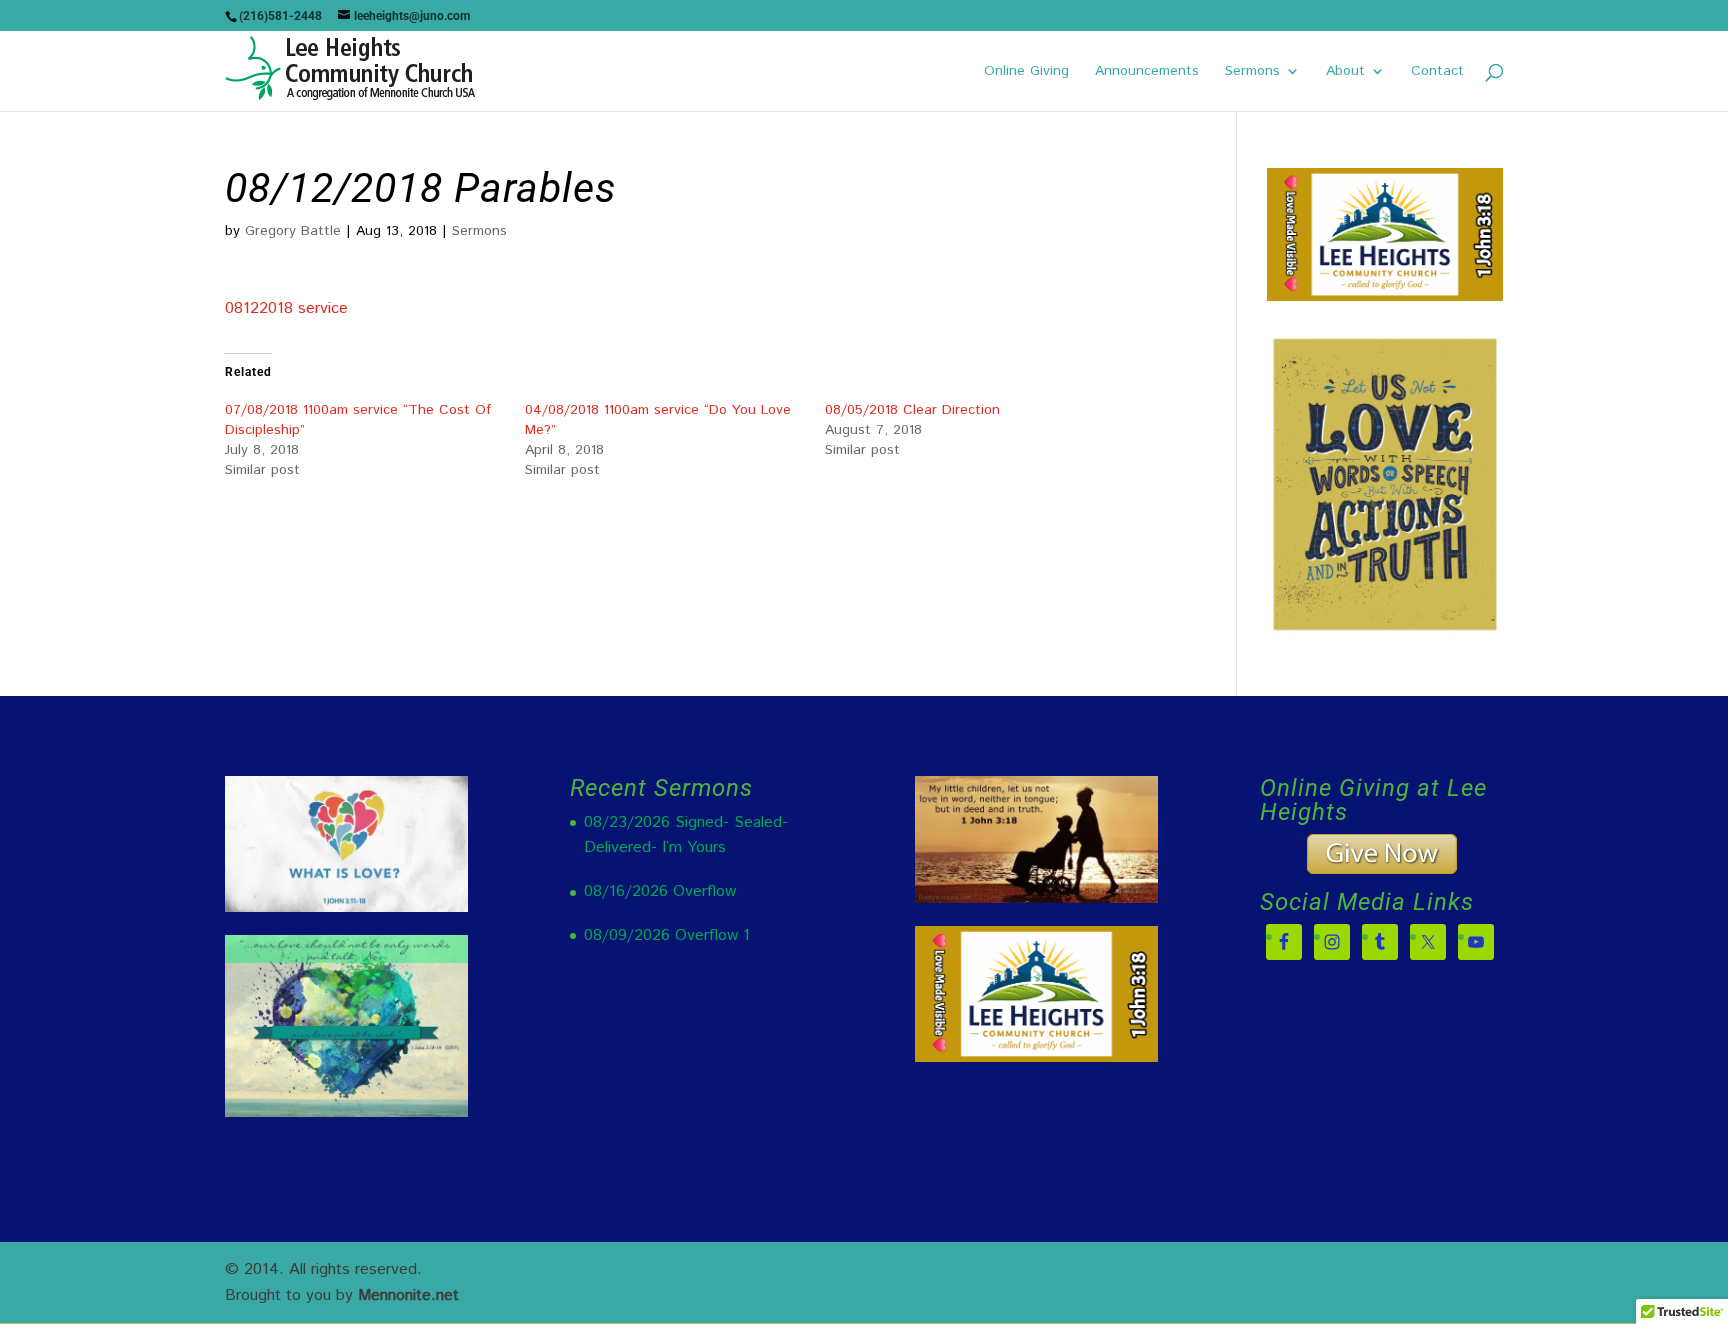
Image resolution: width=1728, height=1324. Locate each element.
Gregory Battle (293, 231)
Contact (1437, 72)
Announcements (1147, 72)
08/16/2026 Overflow (660, 891)
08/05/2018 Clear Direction (912, 410)
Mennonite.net (408, 1295)
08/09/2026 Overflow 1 (667, 935)
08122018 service (286, 308)
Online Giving (1026, 72)
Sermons (1252, 72)
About (1345, 72)
